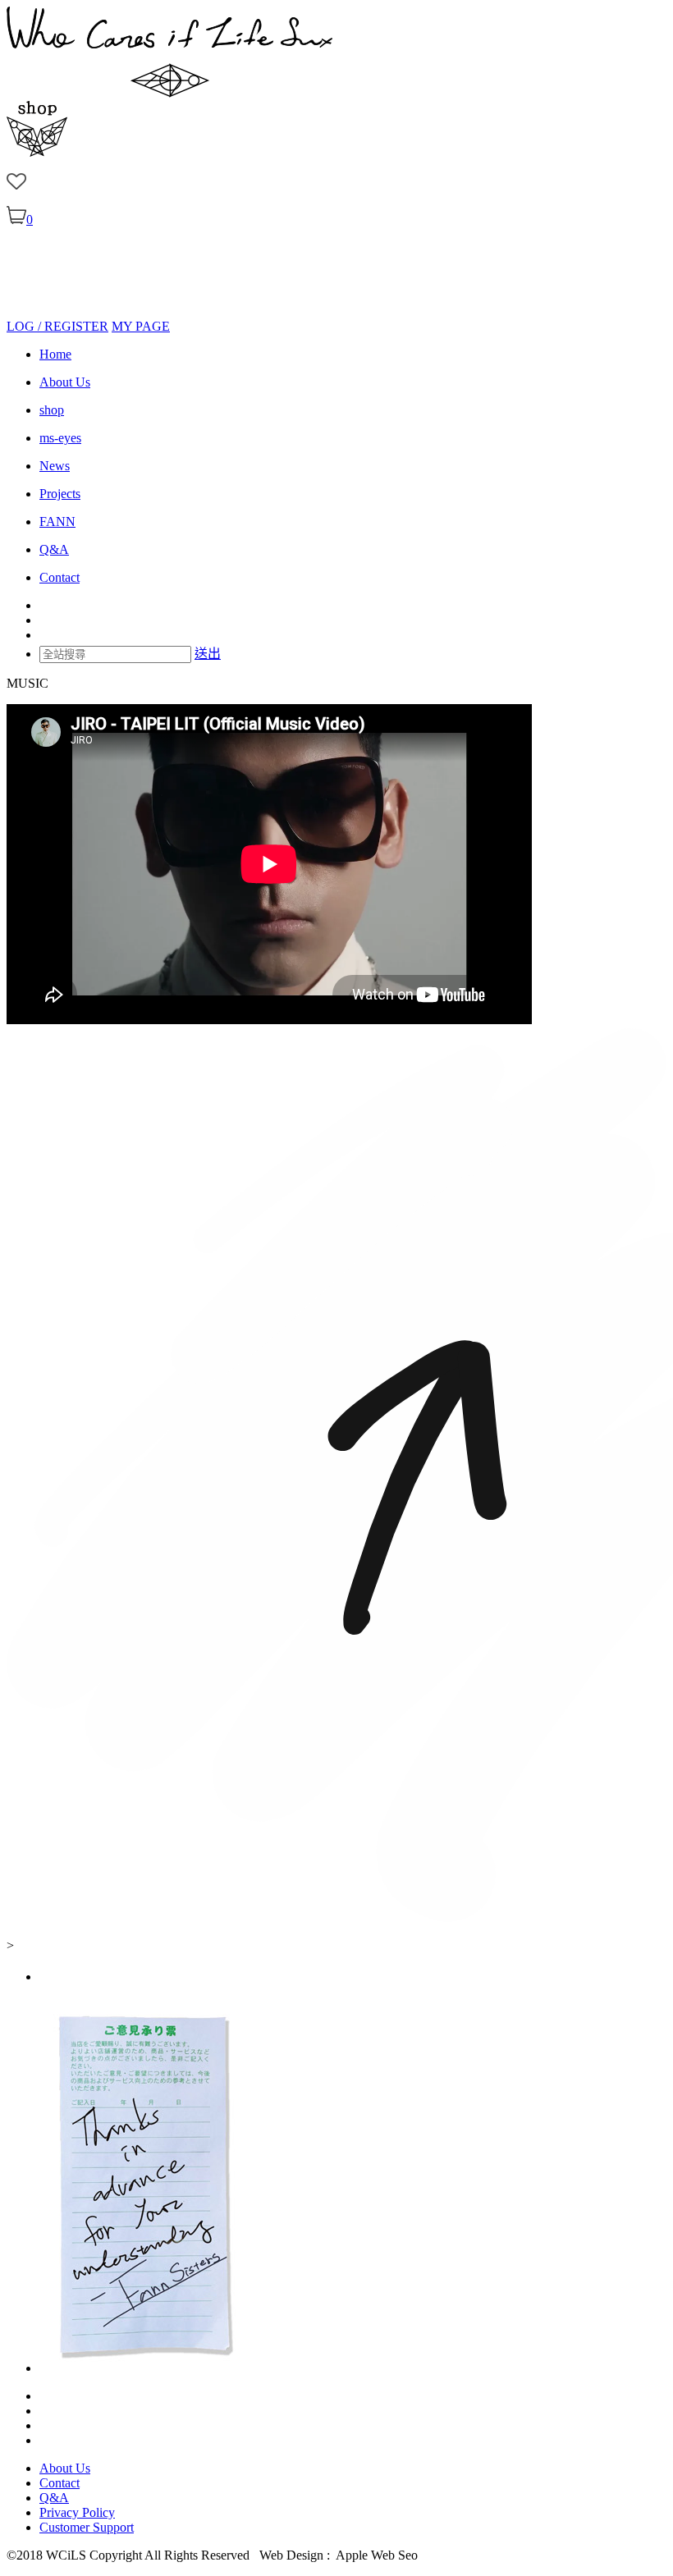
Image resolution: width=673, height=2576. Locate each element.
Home (55, 354)
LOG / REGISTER (57, 326)
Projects (60, 494)
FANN (57, 522)
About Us (65, 382)
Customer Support (87, 2527)
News (55, 466)
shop (52, 410)
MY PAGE (141, 326)
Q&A (54, 549)
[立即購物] (37, 152)
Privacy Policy (77, 2512)
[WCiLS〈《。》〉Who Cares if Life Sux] (169, 93)
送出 (208, 654)
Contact (60, 577)
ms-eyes (60, 438)
